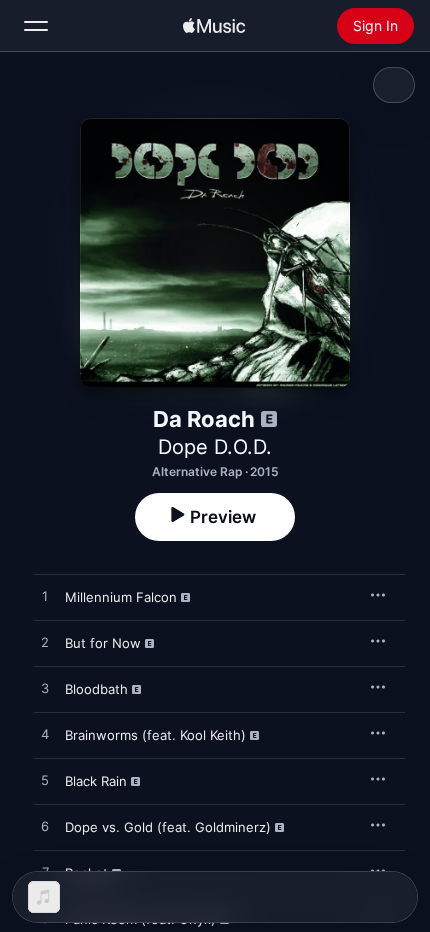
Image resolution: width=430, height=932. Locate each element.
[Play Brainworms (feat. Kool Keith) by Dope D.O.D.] (45, 735)
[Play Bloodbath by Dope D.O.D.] (45, 689)
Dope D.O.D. (215, 447)
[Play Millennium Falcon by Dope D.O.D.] (45, 597)
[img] (214, 26)
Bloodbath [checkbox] (96, 689)
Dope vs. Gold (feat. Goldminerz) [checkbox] (168, 827)
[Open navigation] (36, 26)
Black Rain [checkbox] (96, 781)
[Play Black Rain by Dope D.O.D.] (45, 781)
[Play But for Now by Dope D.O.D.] (45, 643)
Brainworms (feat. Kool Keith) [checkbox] (155, 735)
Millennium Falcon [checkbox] (121, 597)
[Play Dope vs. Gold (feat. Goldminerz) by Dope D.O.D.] (45, 827)
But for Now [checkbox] (103, 643)
